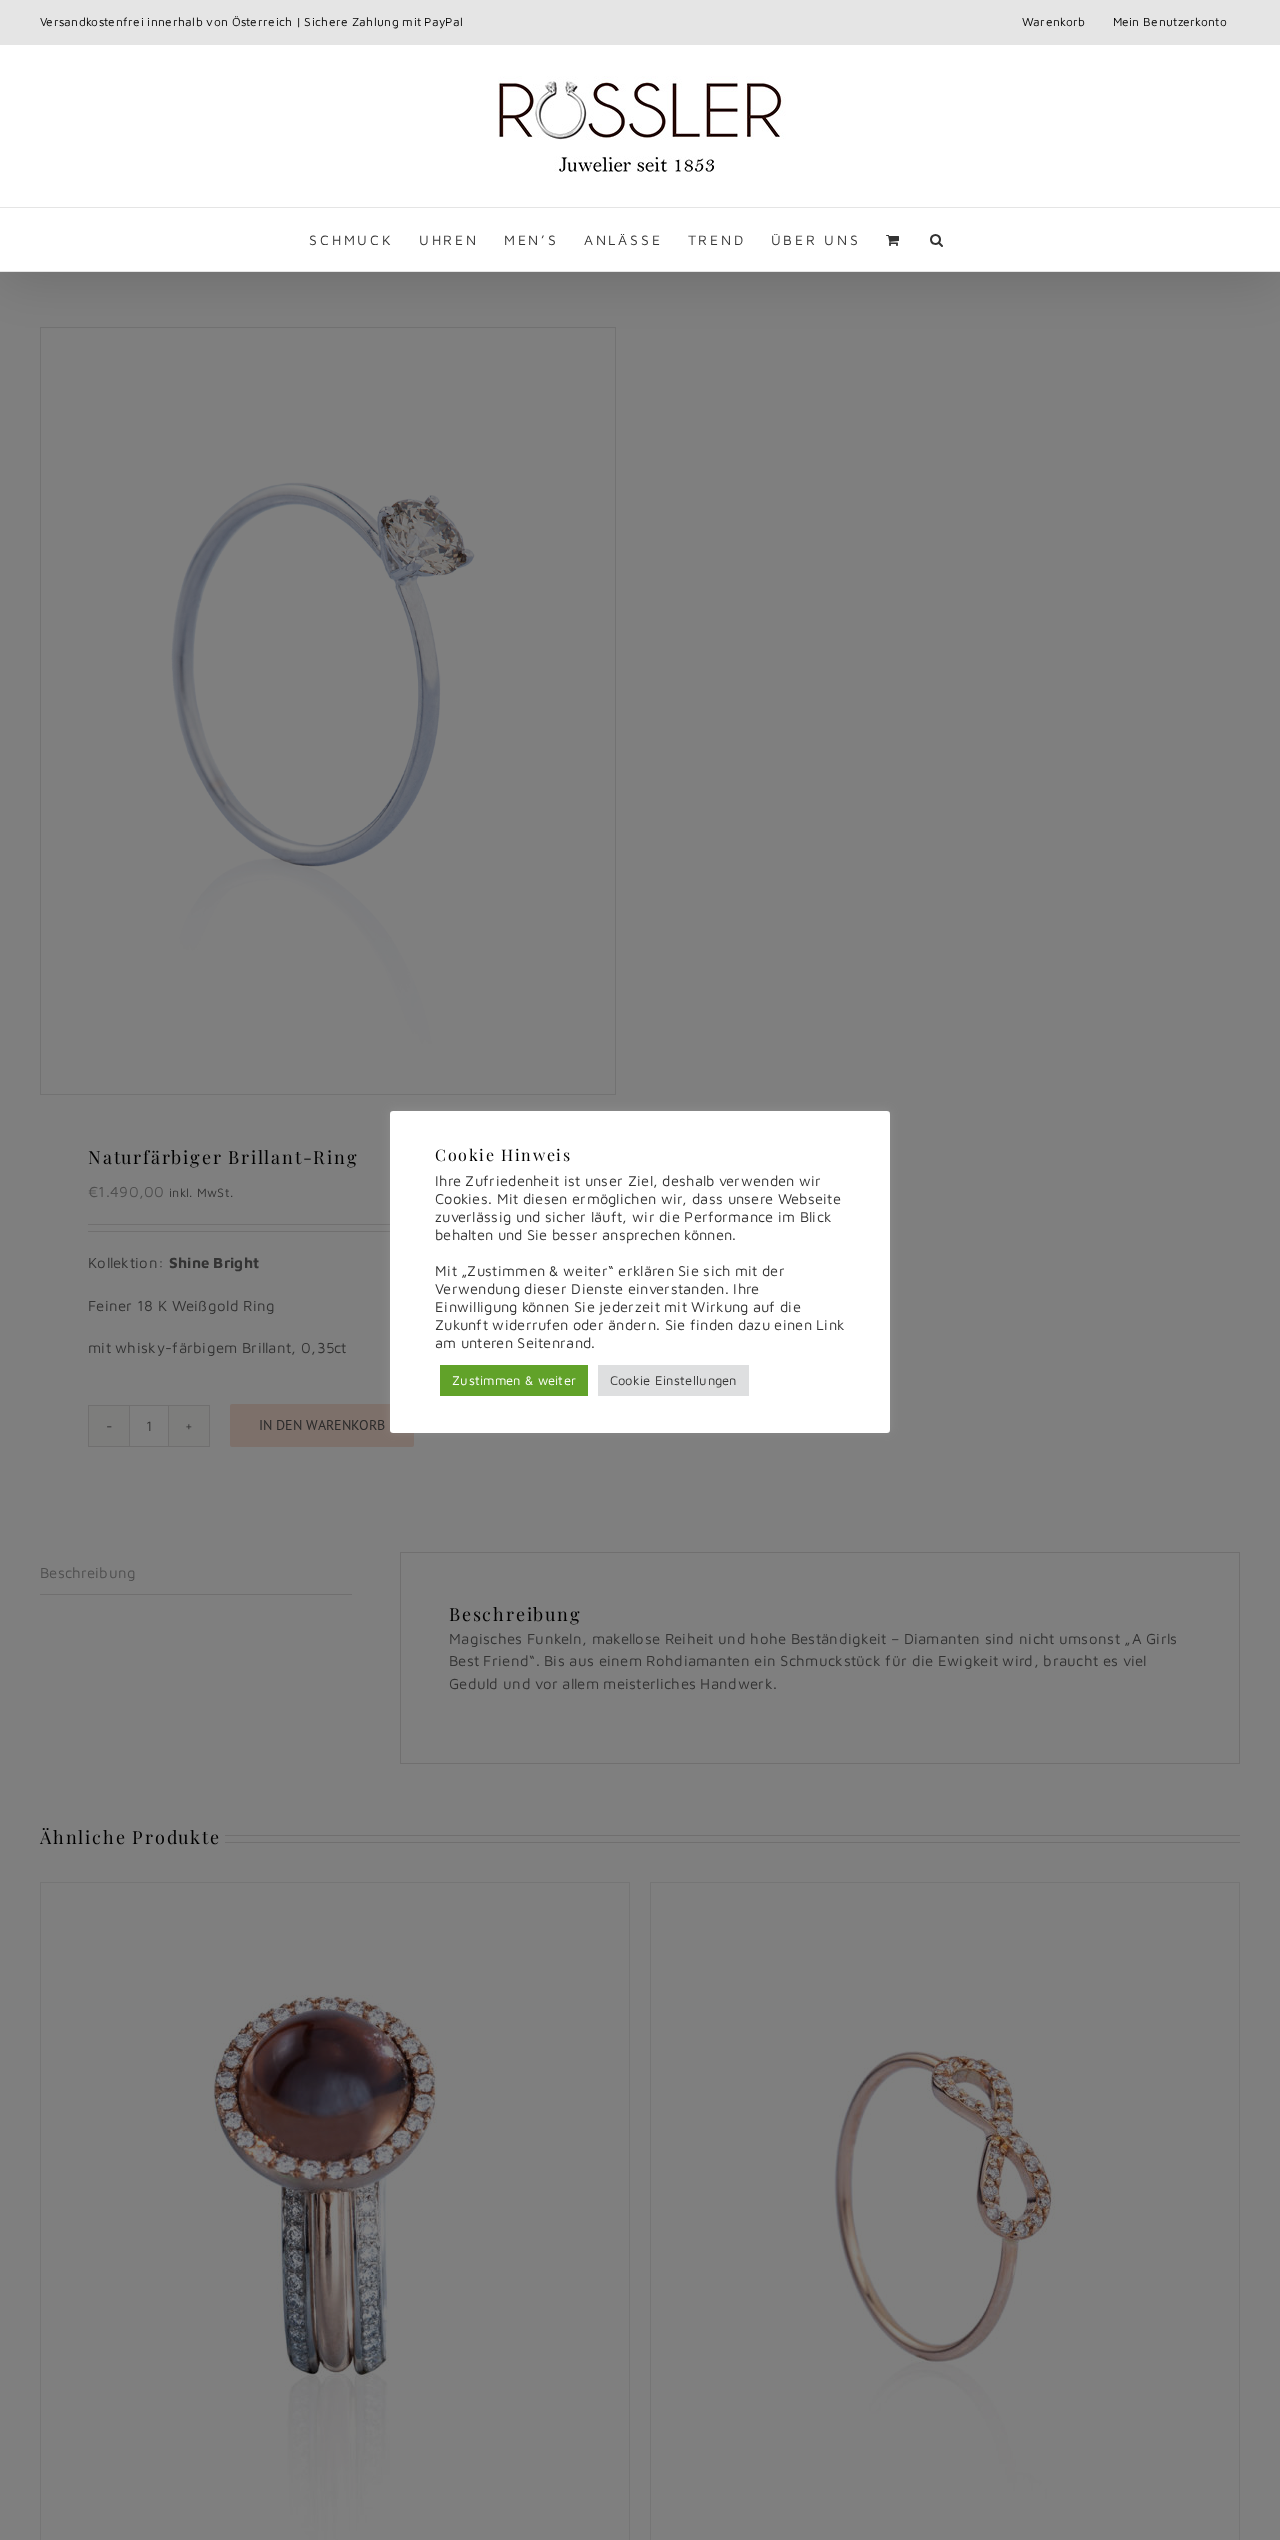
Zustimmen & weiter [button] (514, 1380)
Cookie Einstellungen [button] (673, 1380)
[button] (938, 239)
